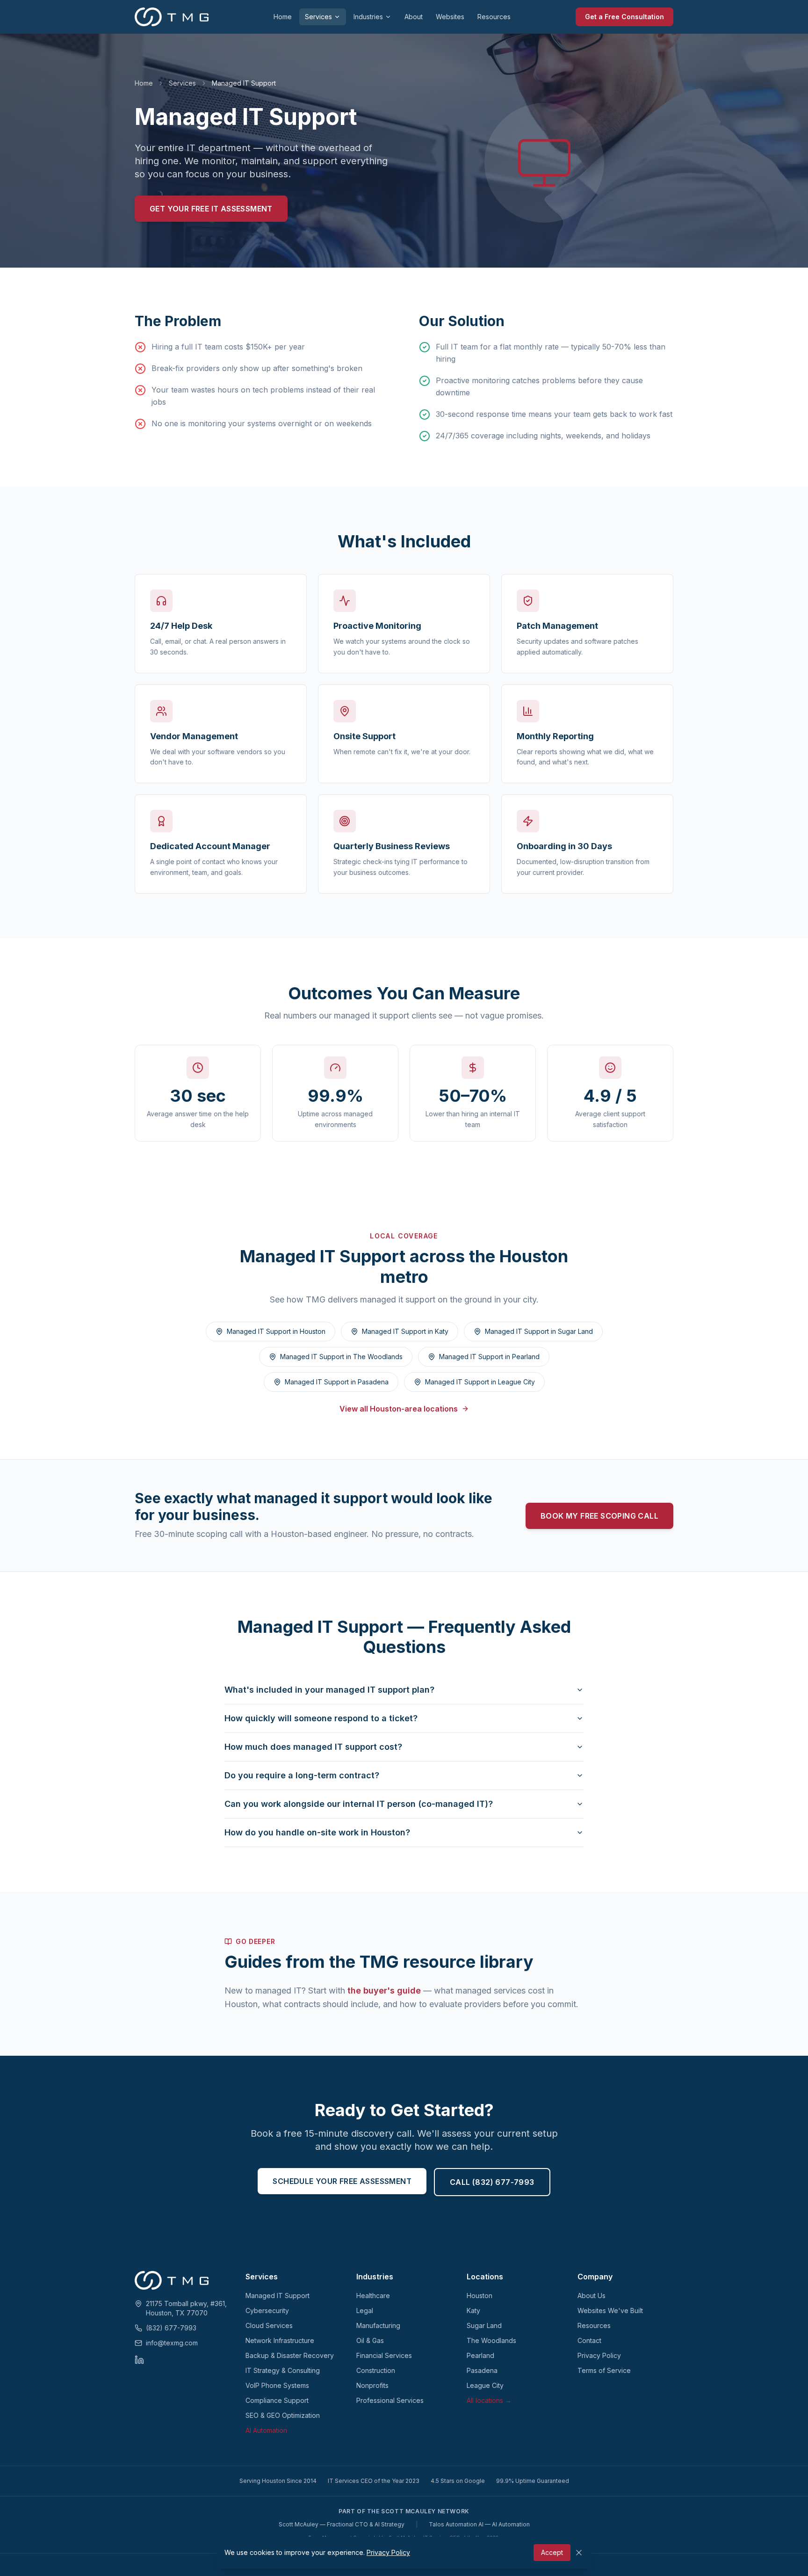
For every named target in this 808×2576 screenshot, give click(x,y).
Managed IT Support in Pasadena (337, 1382)
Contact (589, 2340)
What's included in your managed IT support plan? (329, 1690)
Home (283, 17)
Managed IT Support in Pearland (489, 1357)
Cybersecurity (267, 2310)
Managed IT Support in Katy (405, 1331)
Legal (365, 2310)
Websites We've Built (610, 2310)
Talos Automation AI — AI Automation (479, 2524)
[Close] (579, 2553)
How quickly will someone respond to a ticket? (321, 1718)
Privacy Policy (599, 2355)
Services (318, 17)
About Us (592, 2296)
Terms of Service (604, 2370)
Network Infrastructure (280, 2340)
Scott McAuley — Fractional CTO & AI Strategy (342, 2524)
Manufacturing (378, 2325)
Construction (376, 2370)
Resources (494, 17)
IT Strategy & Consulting (283, 2370)
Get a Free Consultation (624, 17)
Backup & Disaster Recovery (290, 2355)
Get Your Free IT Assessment (211, 209)
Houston (480, 2296)
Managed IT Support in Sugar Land (539, 1331)
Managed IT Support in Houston (276, 1331)
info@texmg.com (172, 2343)
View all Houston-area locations (399, 1409)
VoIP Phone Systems (277, 2385)
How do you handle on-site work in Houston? (317, 1832)
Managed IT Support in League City (480, 1382)
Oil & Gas (370, 2340)
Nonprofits (372, 2385)
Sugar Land (484, 2325)
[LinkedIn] (139, 2360)
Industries (368, 17)
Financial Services (384, 2355)
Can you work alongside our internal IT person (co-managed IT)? (359, 1804)
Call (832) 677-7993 (492, 2182)
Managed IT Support (278, 2296)
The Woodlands (491, 2340)
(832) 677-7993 (171, 2328)
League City (485, 2385)
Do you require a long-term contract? (302, 1775)
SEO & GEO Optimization (283, 2415)
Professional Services (390, 2400)
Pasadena (482, 2370)
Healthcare (373, 2296)
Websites (450, 17)
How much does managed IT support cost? (313, 1747)
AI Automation (266, 2430)
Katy (473, 2310)
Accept (552, 2552)
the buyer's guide (384, 1990)
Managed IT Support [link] (244, 83)
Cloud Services (269, 2325)
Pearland (480, 2355)
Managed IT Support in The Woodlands (341, 1357)
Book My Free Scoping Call (599, 1516)
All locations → (489, 2400)
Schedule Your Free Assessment (342, 2181)
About (414, 17)
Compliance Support (277, 2400)
